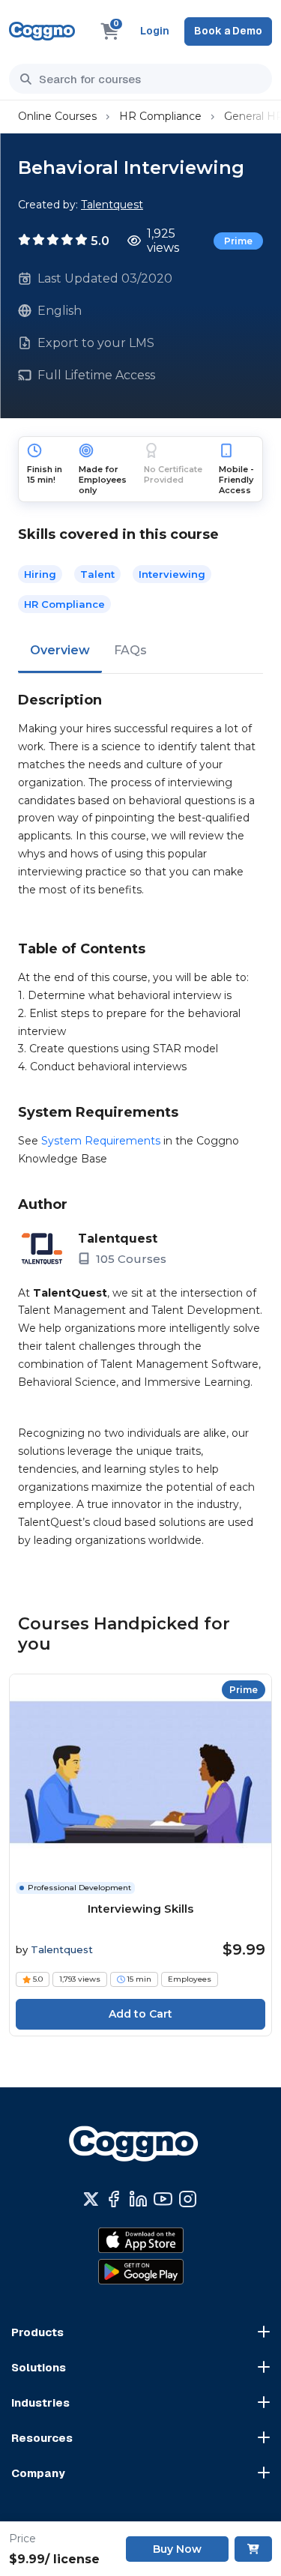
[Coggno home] (42, 31)
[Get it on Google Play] (141, 2272)
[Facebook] (114, 2199)
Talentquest (112, 205)
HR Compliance (160, 116)
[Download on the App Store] (141, 2240)
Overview (60, 650)
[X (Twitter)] (91, 2199)
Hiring (40, 574)
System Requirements (101, 1141)
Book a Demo (228, 31)
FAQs (130, 650)
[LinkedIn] (138, 2199)
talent (97, 574)
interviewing (172, 574)
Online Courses (57, 116)
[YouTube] (163, 2199)
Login (155, 31)
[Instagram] (188, 2199)
